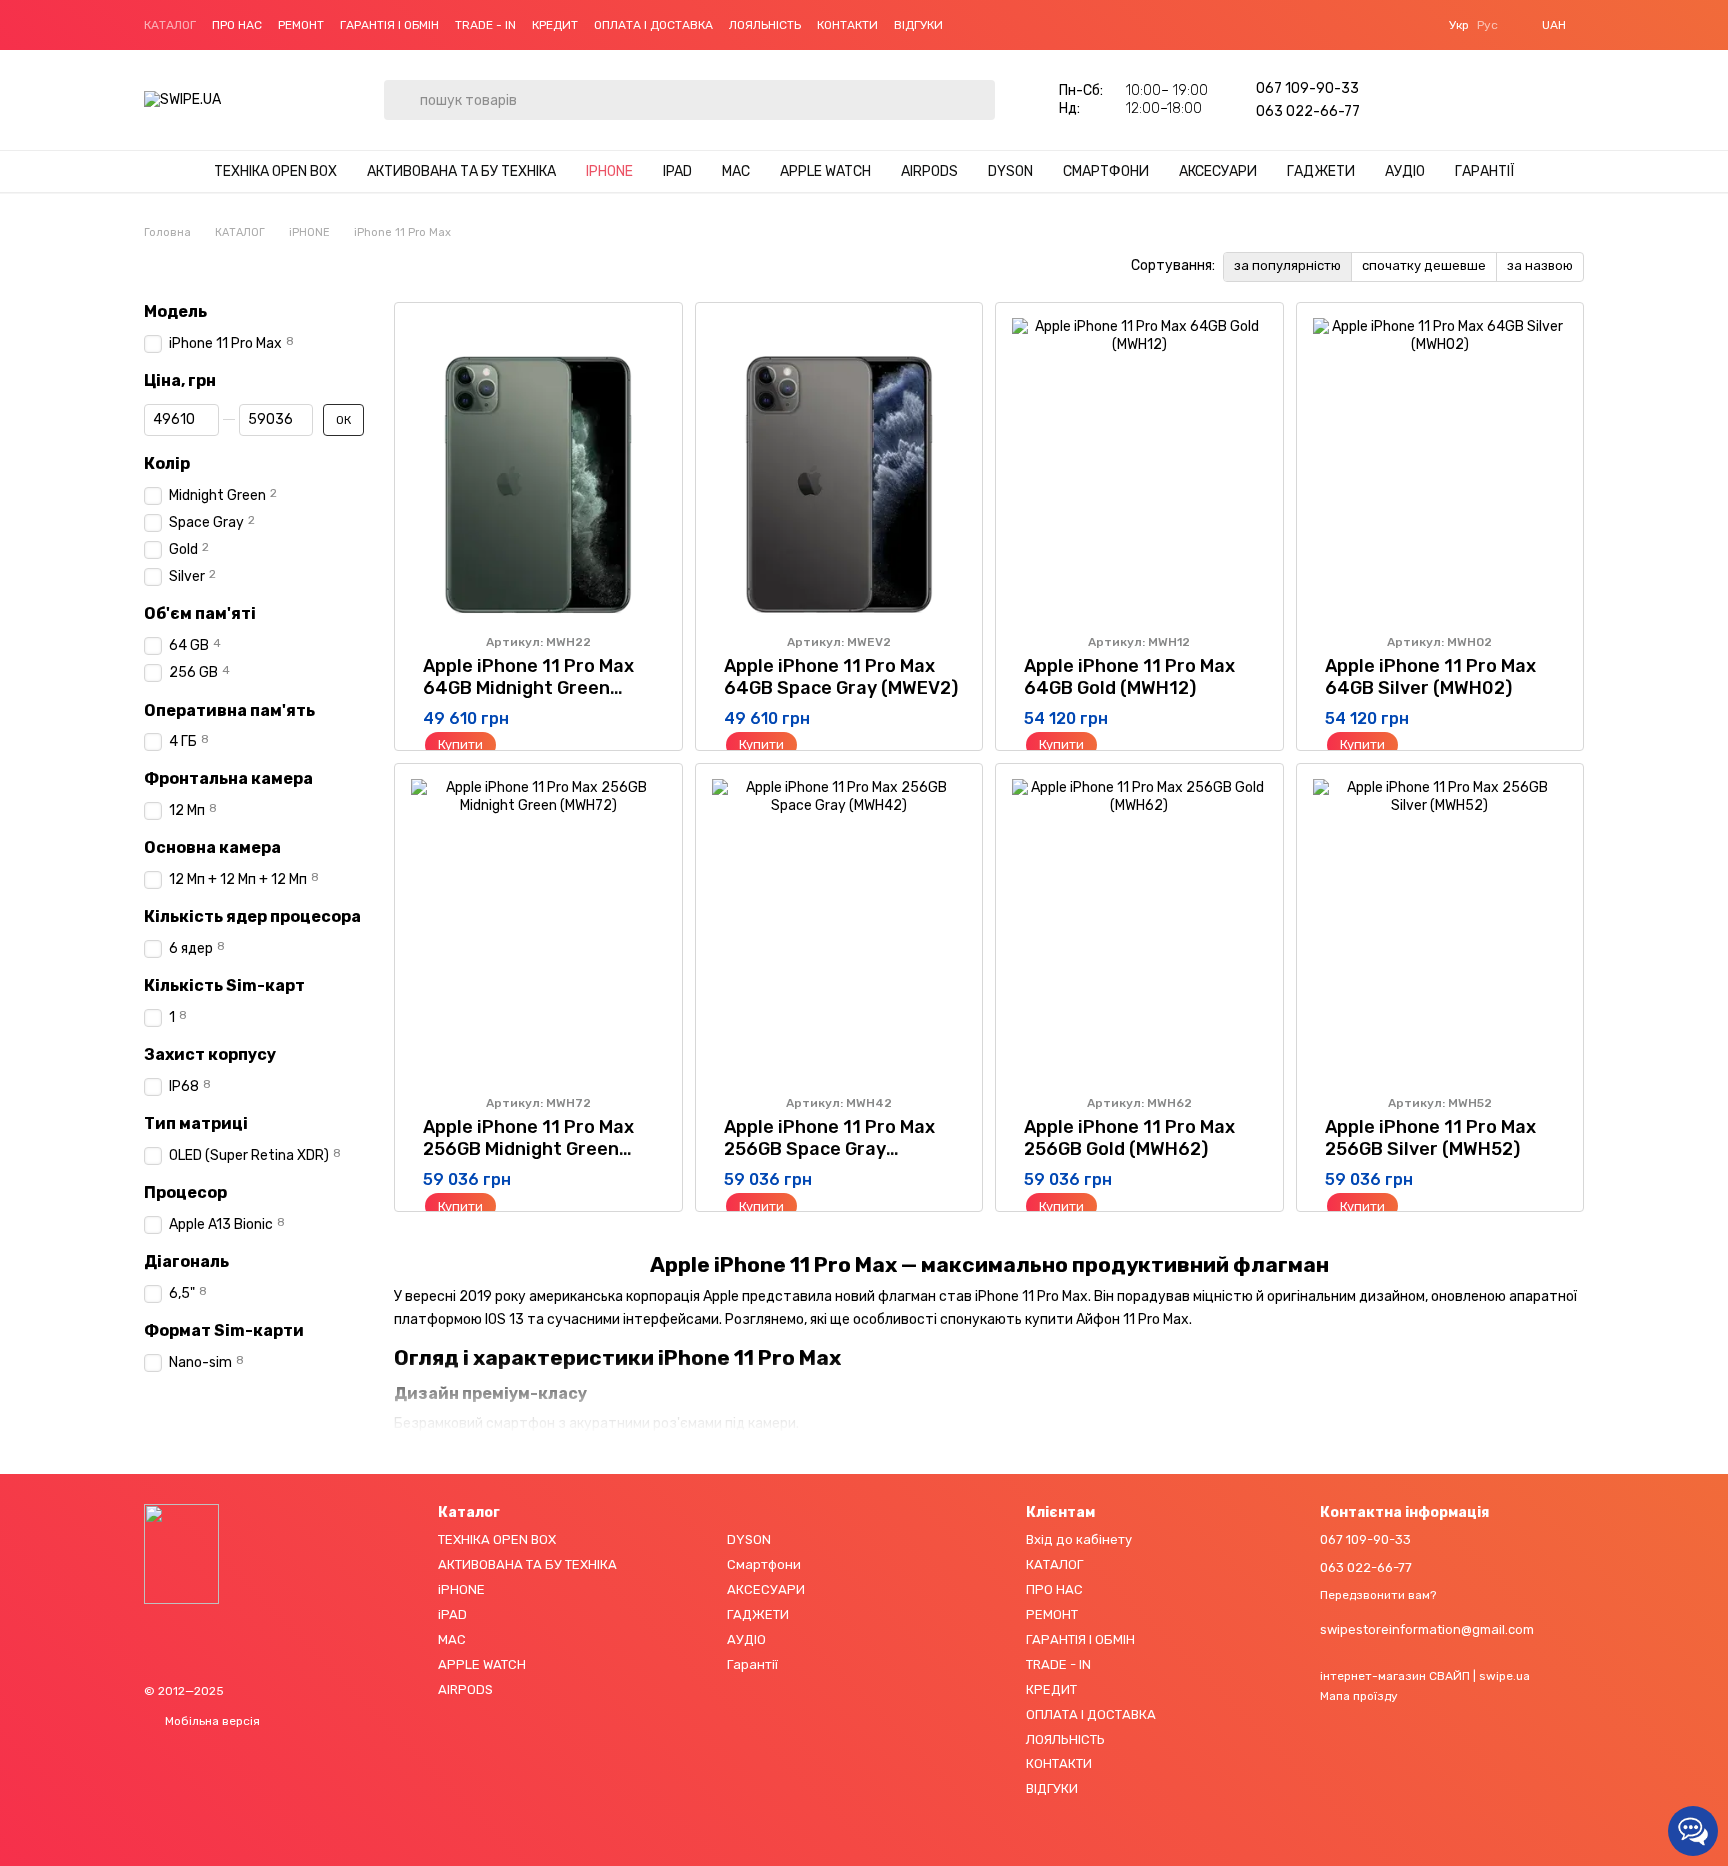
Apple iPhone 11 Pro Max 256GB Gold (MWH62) (1129, 1138)
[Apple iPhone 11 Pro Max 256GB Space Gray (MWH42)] (839, 929)
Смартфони (1106, 171)
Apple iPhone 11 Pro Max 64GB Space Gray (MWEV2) (841, 677)
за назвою (1540, 265)
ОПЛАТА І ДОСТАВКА (653, 25)
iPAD (677, 171)
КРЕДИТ (555, 25)
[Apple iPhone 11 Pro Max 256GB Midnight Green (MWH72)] (538, 929)
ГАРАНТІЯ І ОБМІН (389, 25)
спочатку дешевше (1424, 265)
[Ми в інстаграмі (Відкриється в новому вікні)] (995, 25)
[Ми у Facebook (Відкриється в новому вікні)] (971, 25)
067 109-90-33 (1307, 88)
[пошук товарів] (400, 85)
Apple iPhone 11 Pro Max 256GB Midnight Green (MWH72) (528, 1149)
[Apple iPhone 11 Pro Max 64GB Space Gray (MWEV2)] (839, 468)
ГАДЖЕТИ (1321, 171)
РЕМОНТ (301, 25)
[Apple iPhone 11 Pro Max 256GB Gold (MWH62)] (1139, 929)
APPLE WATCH (825, 171)
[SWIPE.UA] (181, 1553)
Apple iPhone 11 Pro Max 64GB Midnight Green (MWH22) (528, 688)
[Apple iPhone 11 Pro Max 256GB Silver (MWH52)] (1440, 929)
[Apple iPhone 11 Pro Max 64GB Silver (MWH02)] (1440, 468)
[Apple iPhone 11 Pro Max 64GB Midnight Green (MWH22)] (538, 468)
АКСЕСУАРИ (1218, 171)
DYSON (1010, 171)
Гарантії (1485, 171)
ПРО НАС (237, 25)
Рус (1487, 25)
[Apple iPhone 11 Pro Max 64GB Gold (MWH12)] (1139, 468)
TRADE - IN (485, 25)
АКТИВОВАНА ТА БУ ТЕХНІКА (461, 171)
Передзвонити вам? (1378, 1595)
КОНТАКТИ (847, 25)
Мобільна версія (211, 1721)
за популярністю (1287, 265)
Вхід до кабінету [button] (1079, 1539)
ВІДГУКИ (918, 25)
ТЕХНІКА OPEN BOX (275, 171)
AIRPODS (929, 171)
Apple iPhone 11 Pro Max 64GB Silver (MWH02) (1430, 677)
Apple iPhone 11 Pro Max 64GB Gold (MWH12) (1129, 677)
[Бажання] (1412, 100)
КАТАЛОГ (170, 25)
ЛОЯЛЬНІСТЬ (765, 25)
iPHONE (609, 171)
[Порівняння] (1464, 100)
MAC (736, 171)
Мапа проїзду (1359, 1696)
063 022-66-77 (1308, 111)
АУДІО (1405, 171)
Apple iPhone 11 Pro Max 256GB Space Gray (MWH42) (829, 1149)
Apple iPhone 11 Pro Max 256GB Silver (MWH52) (1430, 1138)
